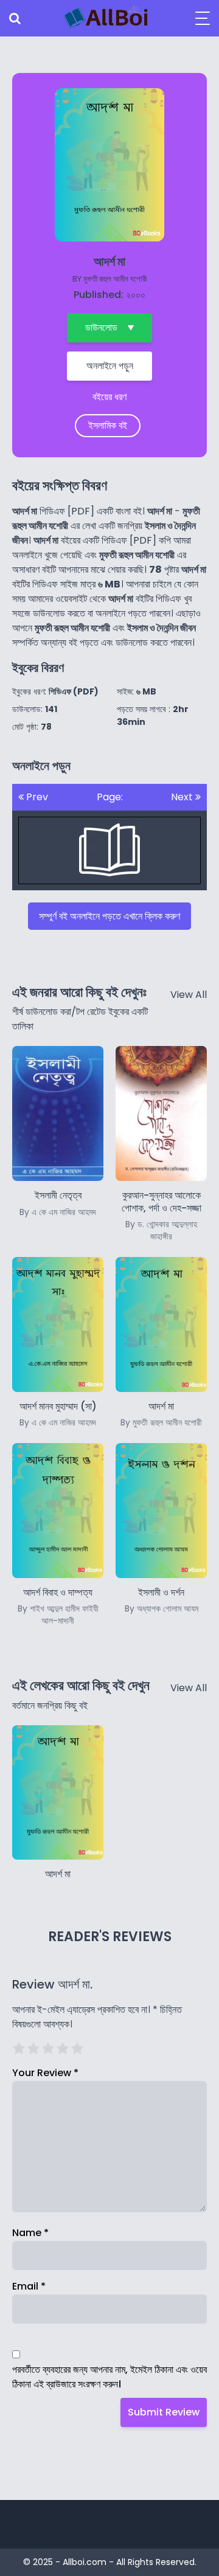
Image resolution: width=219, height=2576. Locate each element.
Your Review (45, 2073)
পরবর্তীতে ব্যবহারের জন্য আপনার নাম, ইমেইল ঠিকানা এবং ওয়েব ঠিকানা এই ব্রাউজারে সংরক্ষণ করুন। (109, 2377)
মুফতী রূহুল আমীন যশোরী (115, 279)
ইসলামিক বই (108, 425)
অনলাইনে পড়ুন (110, 366)
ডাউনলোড (101, 327)
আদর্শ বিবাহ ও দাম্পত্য (58, 1606)
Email (29, 2286)
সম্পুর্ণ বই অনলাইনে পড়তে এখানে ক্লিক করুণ (109, 916)
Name (30, 2233)
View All (189, 995)
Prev (36, 797)
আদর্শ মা (58, 1874)
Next (183, 797)
